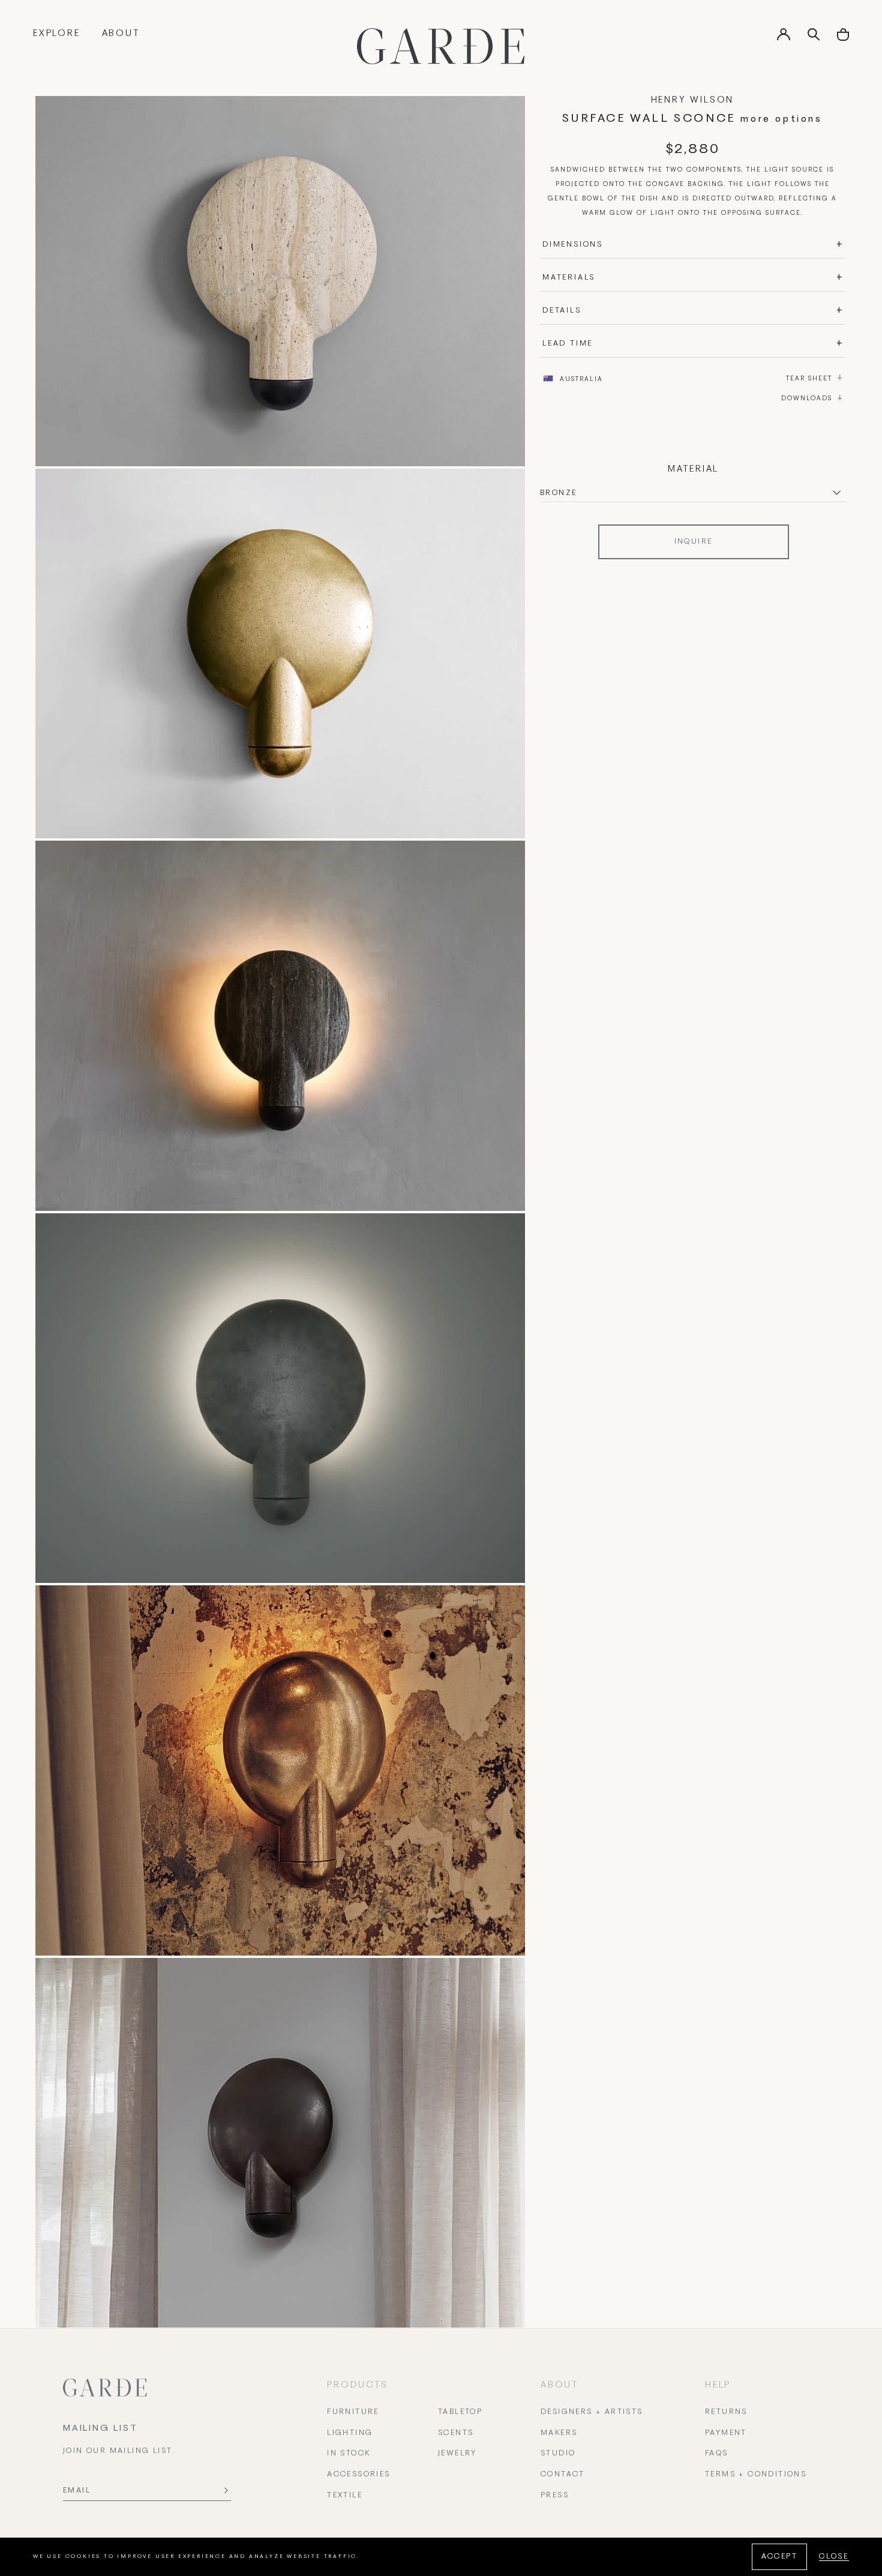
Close (834, 2557)
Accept (779, 2557)
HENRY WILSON (693, 100)
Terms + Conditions (756, 2475)
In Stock (349, 2454)
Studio (558, 2454)
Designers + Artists (592, 2412)
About (121, 34)
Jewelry (457, 2454)
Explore (57, 34)
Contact (563, 2475)
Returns (726, 2412)
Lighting (350, 2433)
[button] (843, 39)
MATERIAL (693, 469)
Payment (726, 2433)
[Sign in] (784, 38)
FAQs (717, 2454)
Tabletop (460, 2412)
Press (555, 2496)
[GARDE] (441, 46)
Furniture (353, 2412)
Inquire (694, 542)
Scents (456, 2433)
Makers (559, 2433)
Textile (345, 2496)
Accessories (358, 2475)
